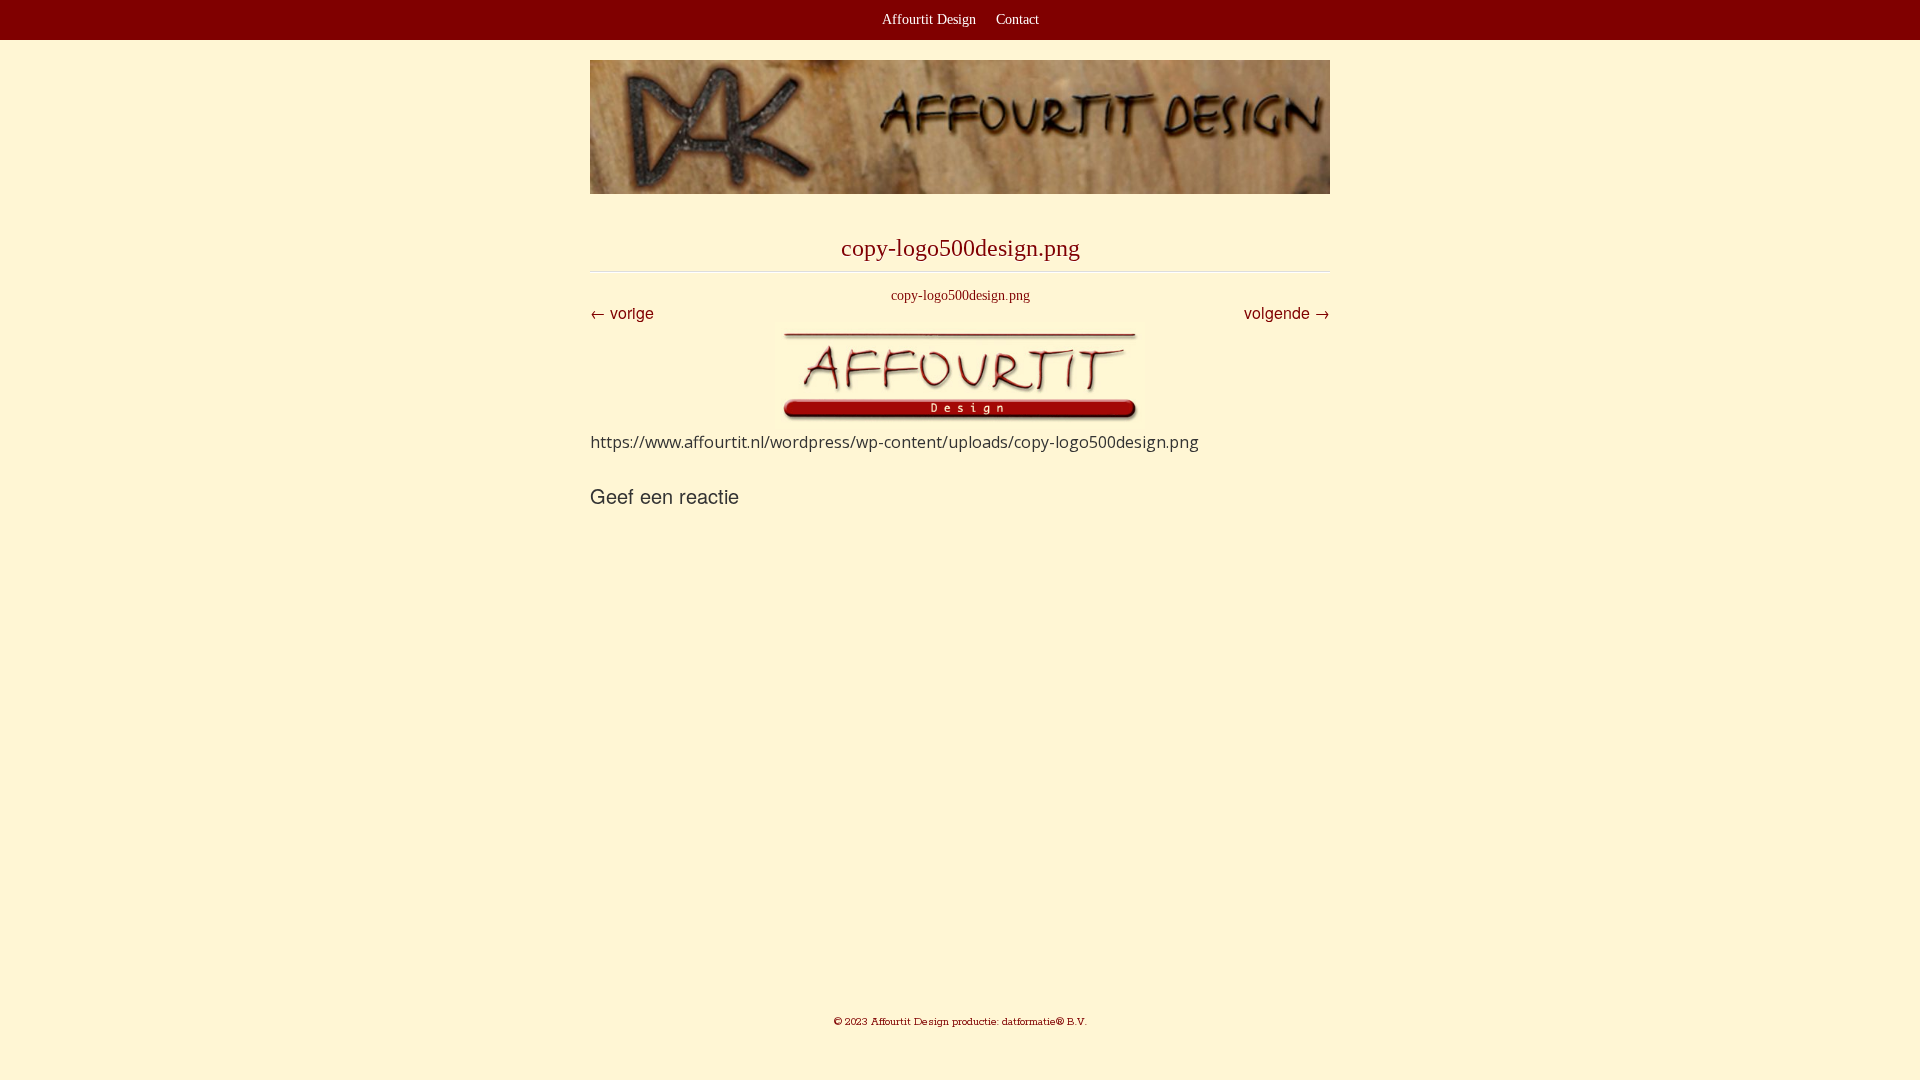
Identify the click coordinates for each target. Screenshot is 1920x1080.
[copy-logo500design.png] (960, 375)
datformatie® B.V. (1043, 1022)
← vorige (622, 312)
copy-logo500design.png (960, 295)
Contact (1017, 19)
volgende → (1287, 312)
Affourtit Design (929, 19)
